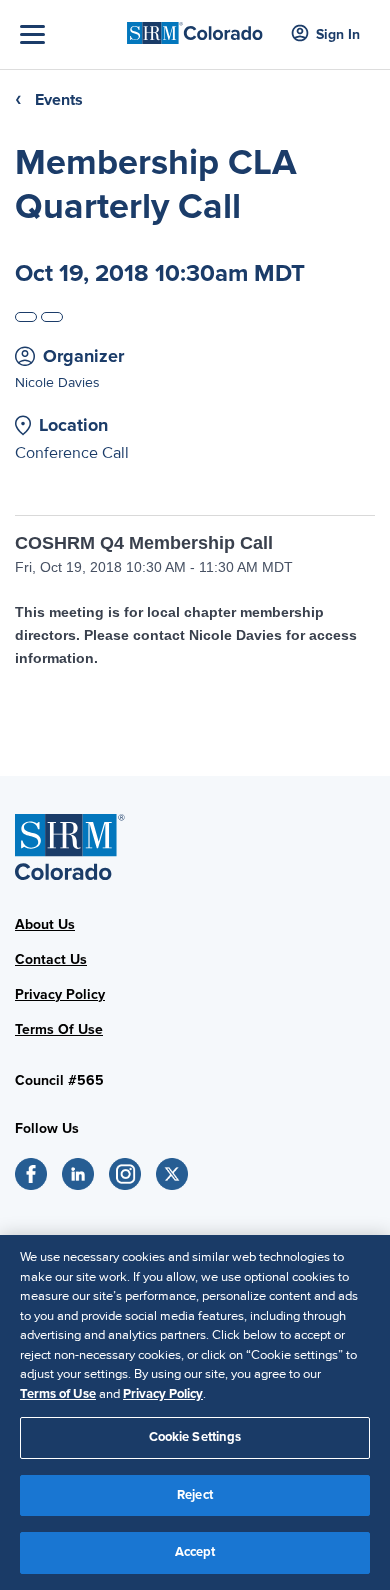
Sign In (338, 34)
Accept (195, 1552)
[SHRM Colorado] (195, 26)
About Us (45, 924)
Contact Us (51, 959)
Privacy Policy (60, 994)
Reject (195, 1495)
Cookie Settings (195, 1437)
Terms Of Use (59, 1029)
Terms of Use (58, 1394)
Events (59, 100)
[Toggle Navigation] (68, 34)
